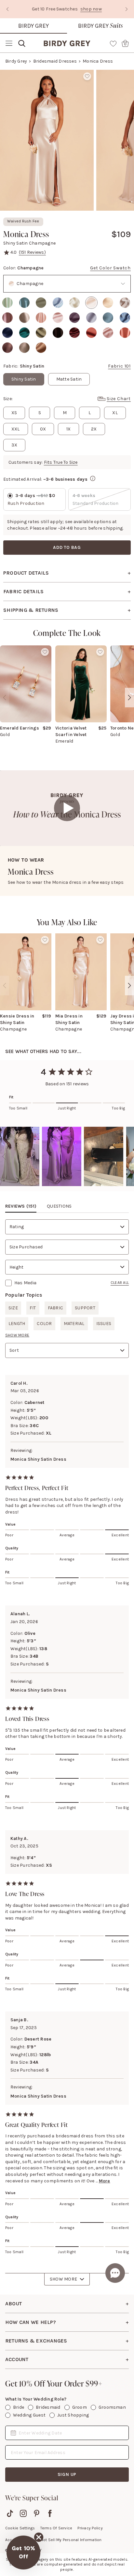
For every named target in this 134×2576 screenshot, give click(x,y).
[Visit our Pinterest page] (37, 2513)
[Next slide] (127, 9)
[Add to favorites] (87, 76)
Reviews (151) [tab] (21, 1206)
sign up (67, 2474)
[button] (23, 2553)
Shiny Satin (24, 379)
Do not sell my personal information (68, 2540)
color (44, 1324)
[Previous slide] (7, 9)
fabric (55, 1308)
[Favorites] (113, 43)
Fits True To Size (61, 462)
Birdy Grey (33, 26)
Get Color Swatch (110, 268)
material (74, 1324)
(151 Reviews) (32, 252)
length (17, 1324)
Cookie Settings (20, 2528)
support (85, 1308)
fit (33, 1308)
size (13, 1308)
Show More (63, 2279)
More (105, 2181)
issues (104, 1324)
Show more (17, 1335)
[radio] (7, 303)
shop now (50, 9)
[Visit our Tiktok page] (10, 2513)
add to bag (67, 547)
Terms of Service (56, 2528)
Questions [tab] (59, 1206)
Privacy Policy (90, 2528)
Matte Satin (69, 379)
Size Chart (119, 399)
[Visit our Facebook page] (50, 2513)
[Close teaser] (39, 2537)
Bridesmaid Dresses (55, 61)
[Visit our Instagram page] (23, 2513)
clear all (120, 1283)
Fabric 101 (119, 366)
